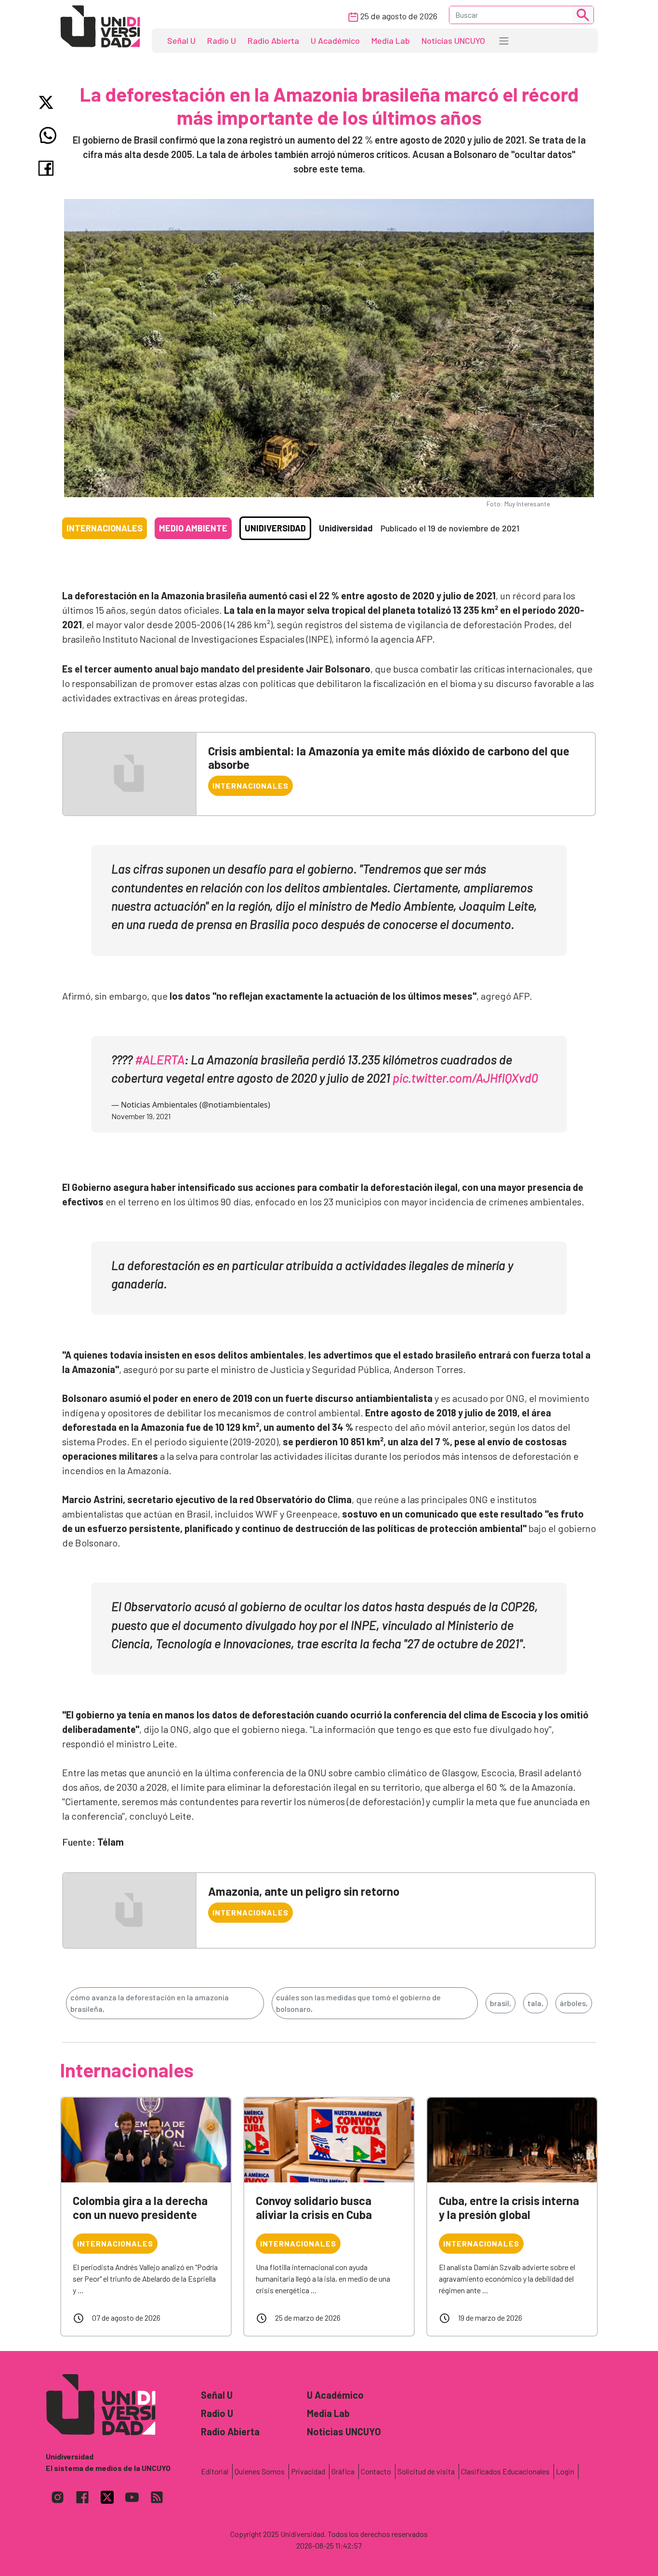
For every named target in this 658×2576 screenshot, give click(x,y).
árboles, (574, 2003)
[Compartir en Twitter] (48, 102)
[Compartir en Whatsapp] (48, 135)
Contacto (376, 2471)
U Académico (335, 40)
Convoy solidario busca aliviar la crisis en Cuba (314, 2207)
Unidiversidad (275, 528)
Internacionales (105, 528)
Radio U (222, 40)
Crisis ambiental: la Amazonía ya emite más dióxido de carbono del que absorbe (389, 758)
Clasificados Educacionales (505, 2471)
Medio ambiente (193, 528)
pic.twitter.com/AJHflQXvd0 (465, 1077)
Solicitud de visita (426, 2471)
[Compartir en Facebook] (48, 168)
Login (565, 2471)
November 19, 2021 (141, 1116)
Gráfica (343, 2471)
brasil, (500, 2003)
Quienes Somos (260, 2471)
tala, (535, 2003)
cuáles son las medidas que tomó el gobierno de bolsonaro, (358, 2003)
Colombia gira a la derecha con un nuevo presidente (140, 2207)
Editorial (215, 2471)
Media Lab (391, 40)
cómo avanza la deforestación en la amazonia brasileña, (150, 2003)
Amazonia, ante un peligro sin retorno (304, 1891)
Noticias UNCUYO (453, 40)
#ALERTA (160, 1059)
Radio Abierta (273, 40)
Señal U (181, 40)
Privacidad (308, 2471)
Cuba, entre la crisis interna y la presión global (509, 2207)
